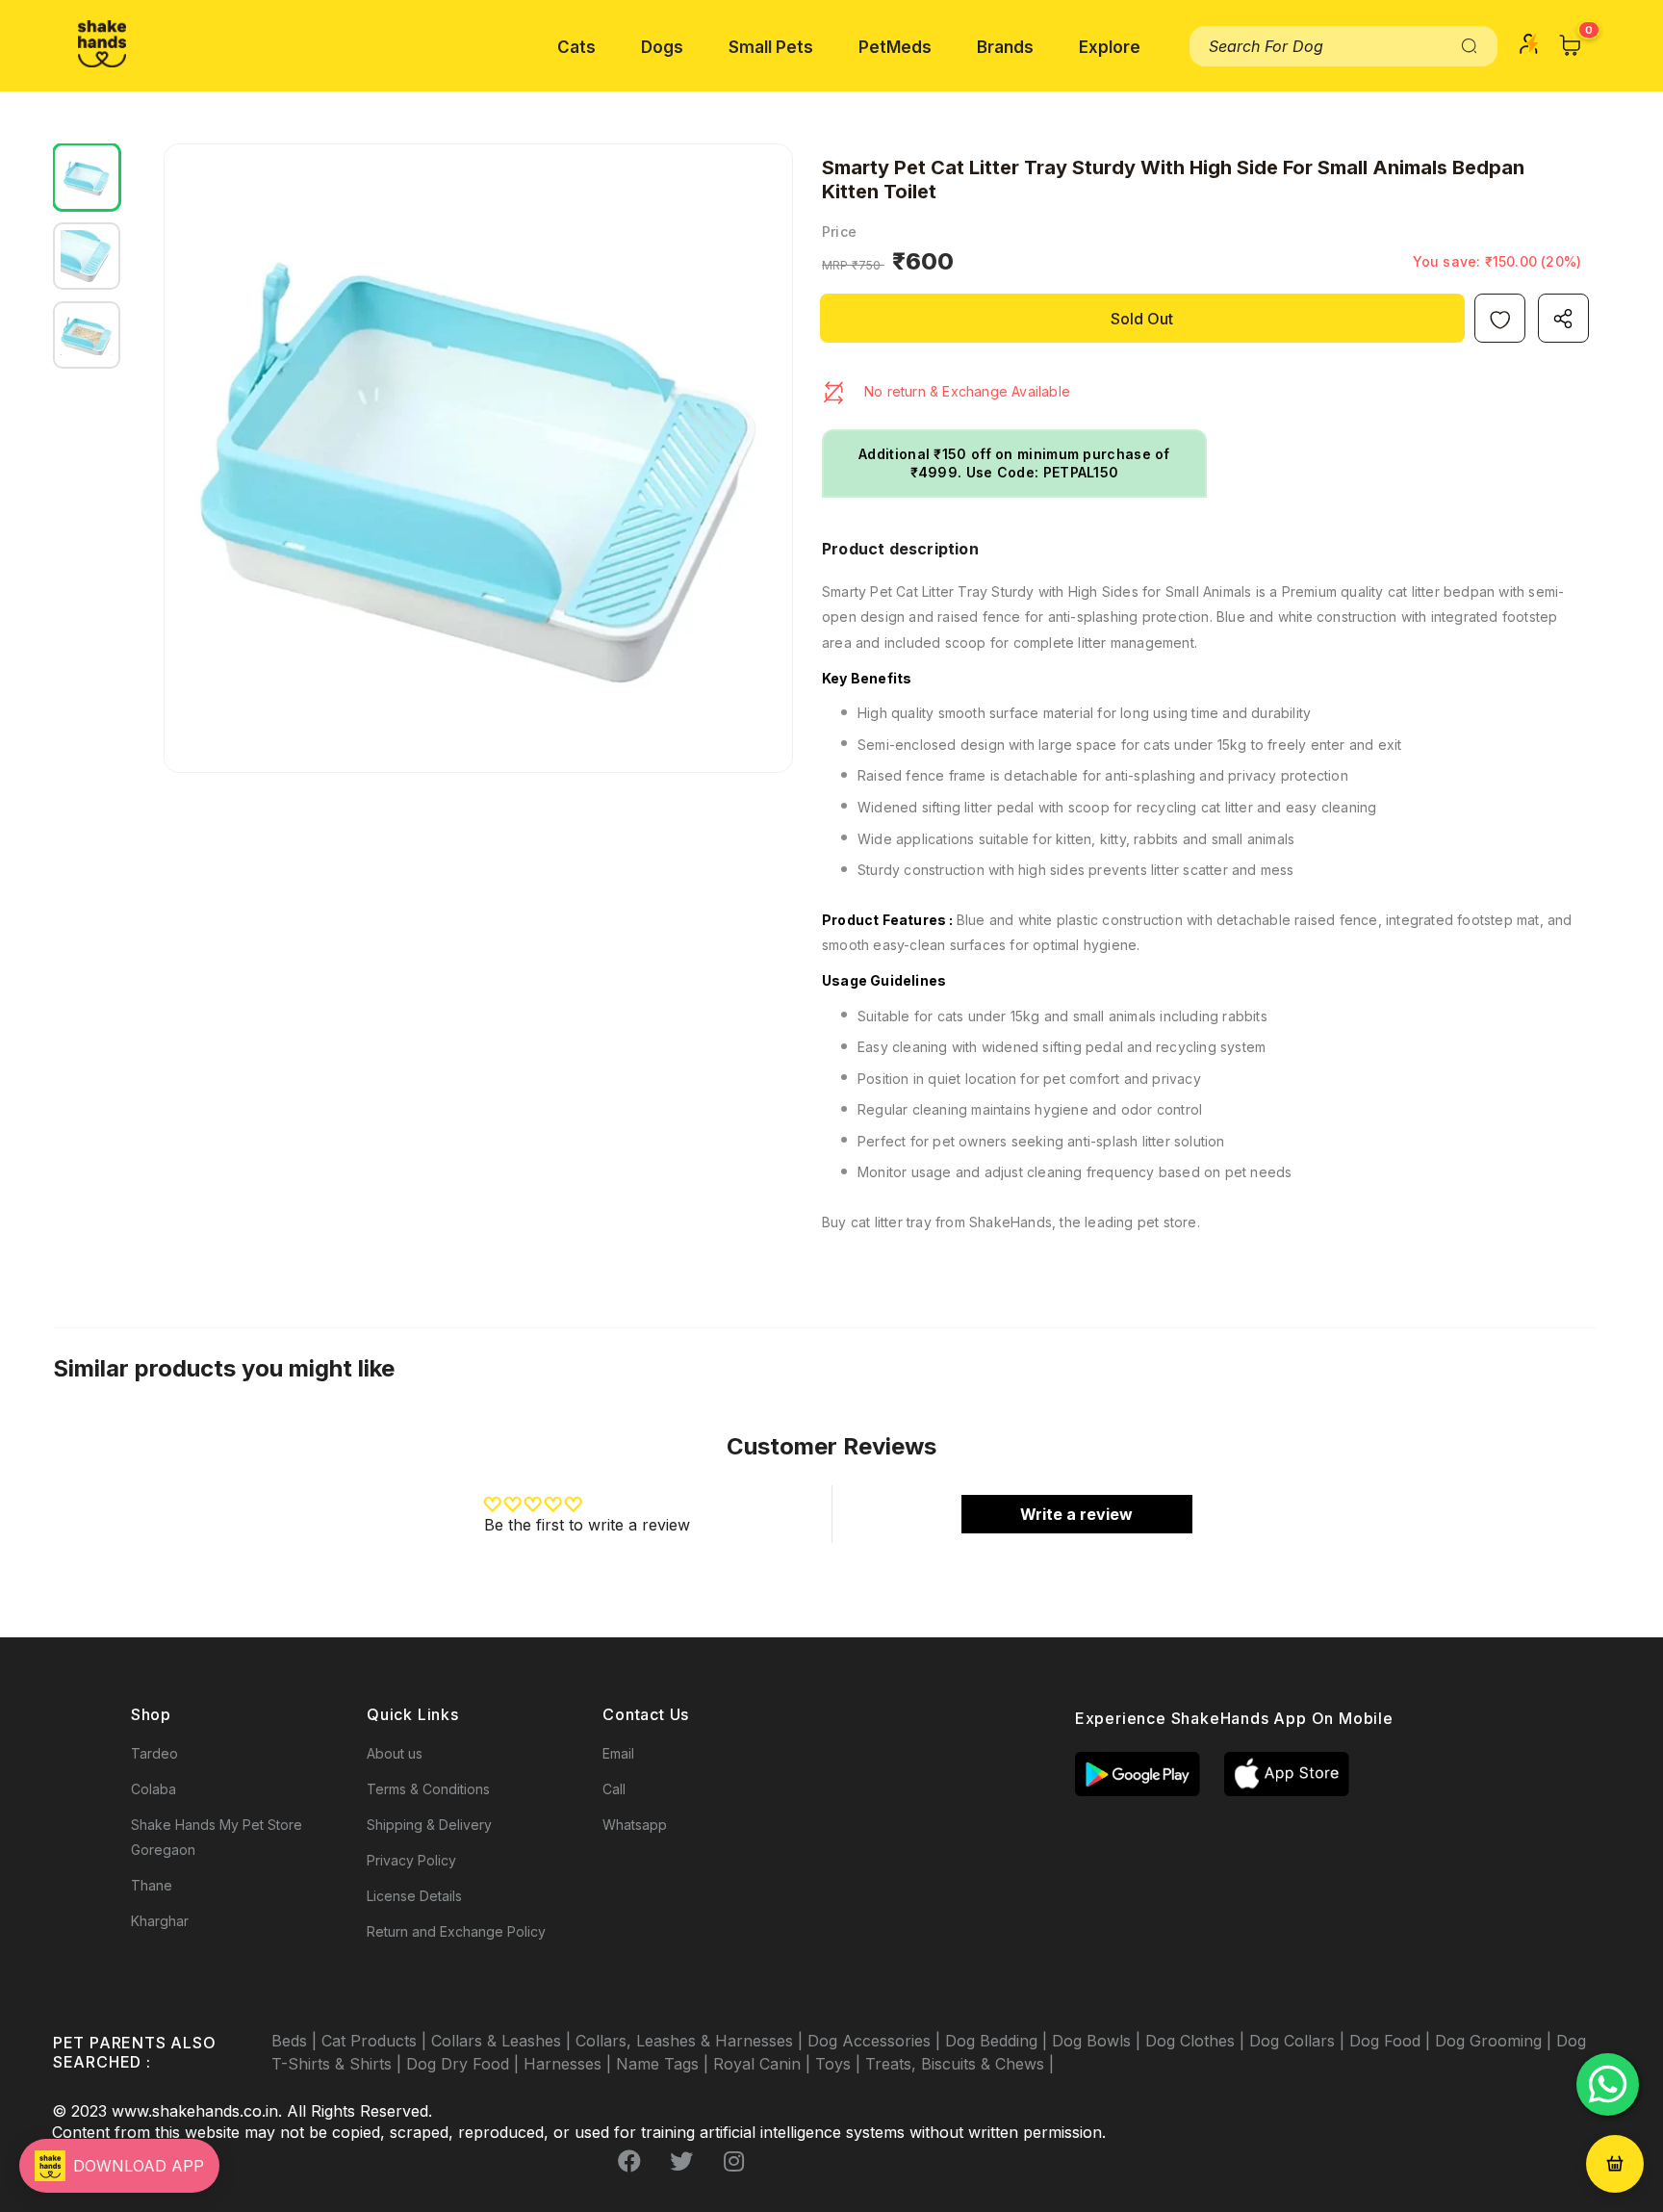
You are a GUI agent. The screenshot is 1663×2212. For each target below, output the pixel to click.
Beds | (296, 2041)
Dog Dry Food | (465, 2064)
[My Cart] (1571, 45)
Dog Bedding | (998, 2041)
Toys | (840, 2064)
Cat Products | (376, 2041)
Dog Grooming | (1496, 2041)
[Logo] (102, 44)
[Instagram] (733, 2161)
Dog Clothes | (1197, 2041)
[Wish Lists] (1500, 318)
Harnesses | (570, 2064)
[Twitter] (681, 2161)
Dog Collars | (1299, 2041)
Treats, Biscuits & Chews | (959, 2064)
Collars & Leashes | (503, 2041)
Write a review (1076, 1514)
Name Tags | (665, 2064)
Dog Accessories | (876, 2041)
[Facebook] (629, 2161)
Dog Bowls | (1099, 2041)
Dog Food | (1392, 2041)
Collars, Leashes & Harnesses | (691, 2041)
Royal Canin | (764, 2064)
